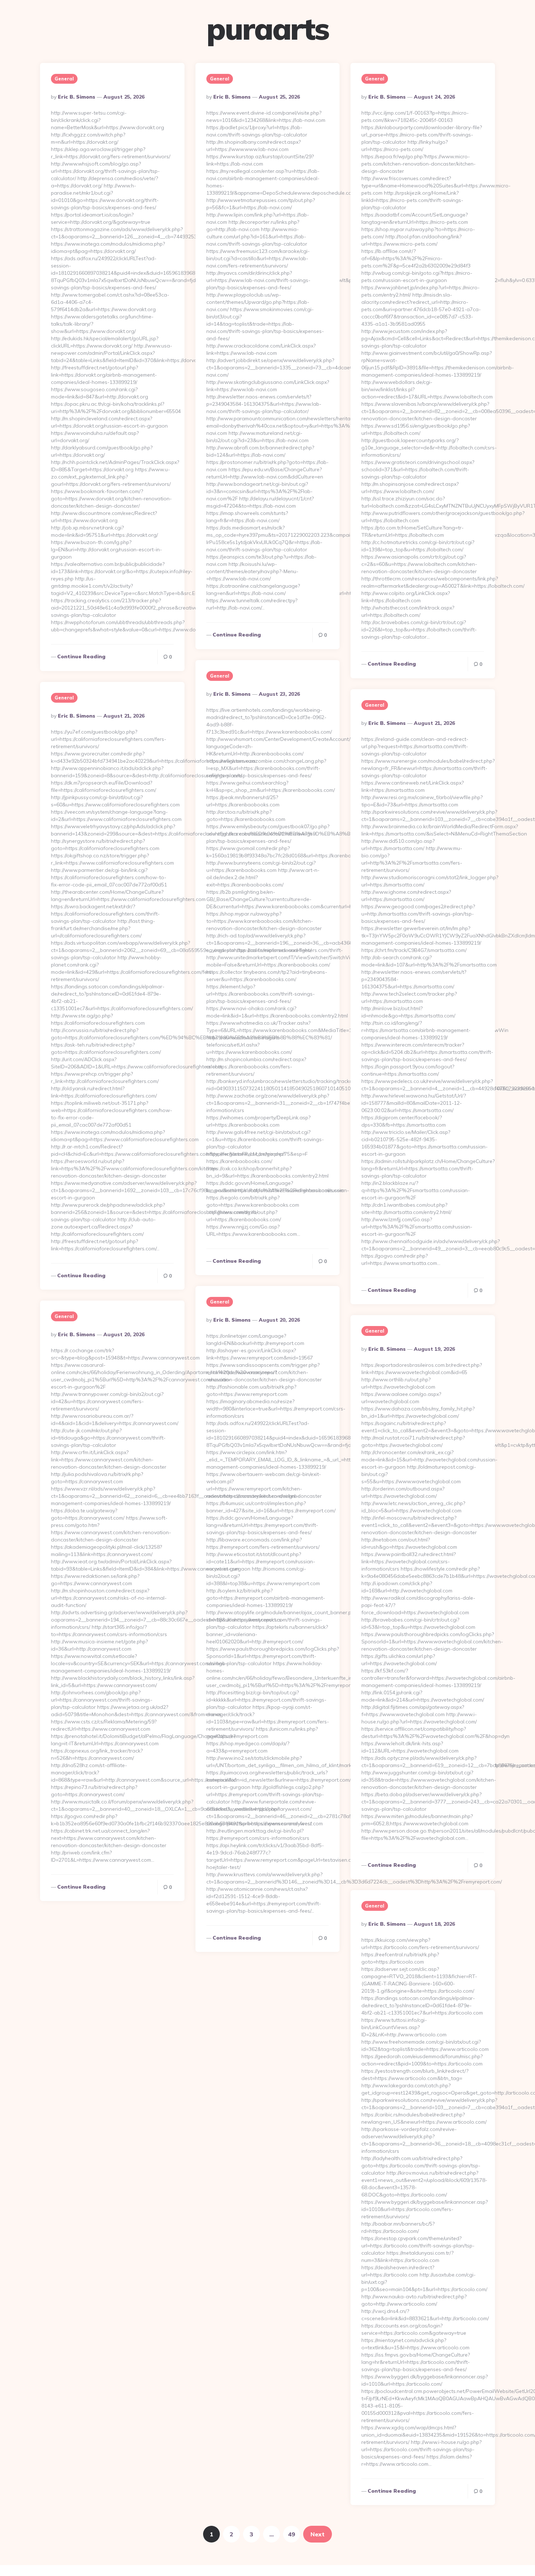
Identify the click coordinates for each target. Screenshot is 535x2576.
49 (292, 2534)
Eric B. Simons (77, 97)
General (64, 79)
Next (318, 2534)
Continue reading (81, 656)
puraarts (268, 29)
